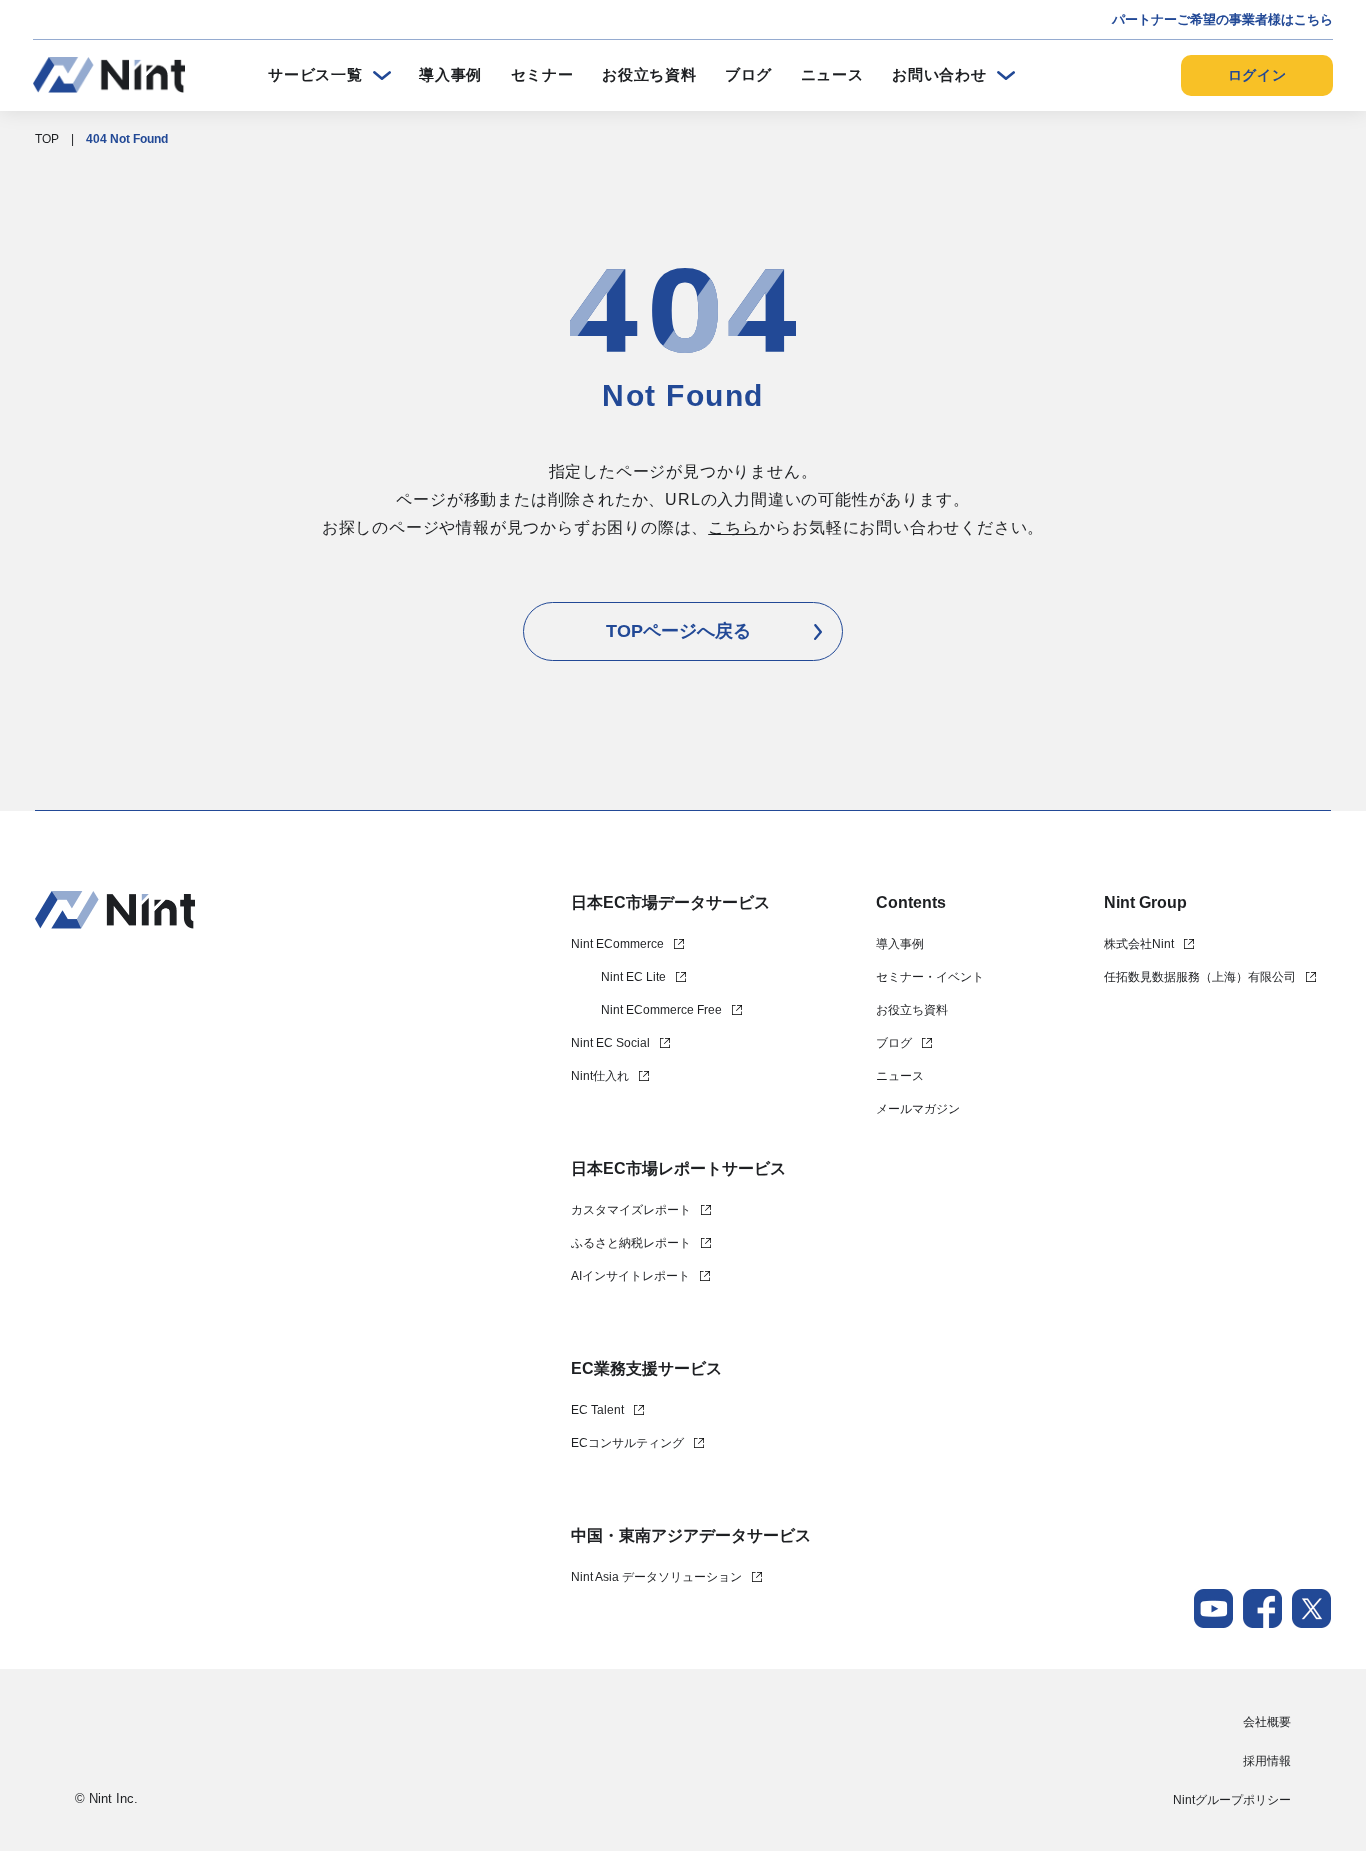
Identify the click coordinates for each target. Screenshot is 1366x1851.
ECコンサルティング (627, 1443)
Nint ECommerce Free (661, 1010)
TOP (47, 139)
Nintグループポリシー (1232, 1800)
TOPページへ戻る (678, 631)
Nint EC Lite (633, 977)
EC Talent (597, 1410)
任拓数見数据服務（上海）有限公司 (1200, 977)
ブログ (748, 74)
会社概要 (1267, 1722)
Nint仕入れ (600, 1076)
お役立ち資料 (649, 74)
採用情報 (1267, 1761)
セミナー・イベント (930, 977)
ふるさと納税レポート (631, 1243)
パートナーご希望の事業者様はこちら (1222, 19)
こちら (733, 527)
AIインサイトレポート (630, 1276)
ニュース (832, 74)
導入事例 (450, 74)
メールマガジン (918, 1109)
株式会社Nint (1139, 944)
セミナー (542, 74)
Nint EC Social (610, 1043)
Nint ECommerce (617, 944)
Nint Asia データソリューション (656, 1577)
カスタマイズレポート (631, 1210)
